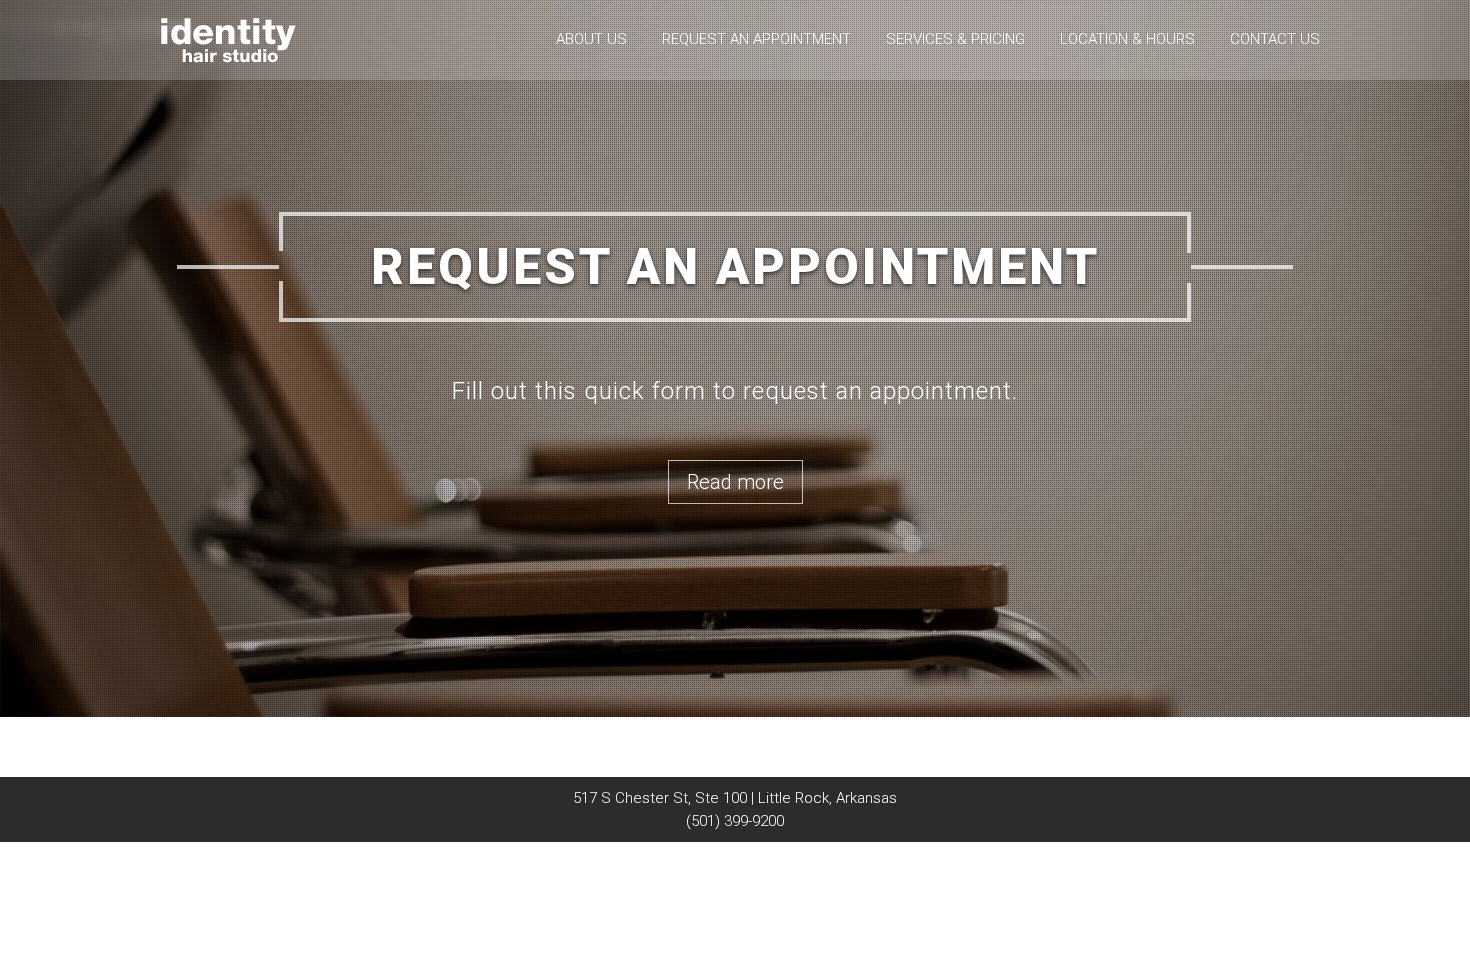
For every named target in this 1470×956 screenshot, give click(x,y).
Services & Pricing (955, 39)
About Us (591, 39)
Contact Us (1275, 39)
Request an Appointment (756, 39)
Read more (735, 482)
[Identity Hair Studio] (229, 39)
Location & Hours (1127, 39)
